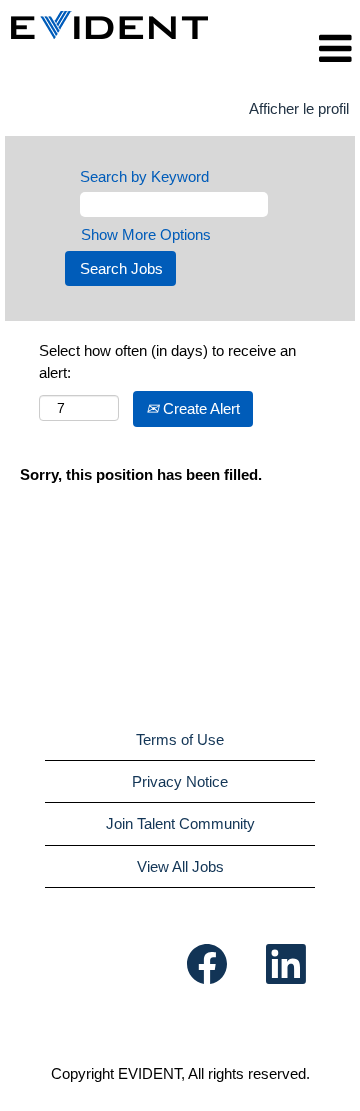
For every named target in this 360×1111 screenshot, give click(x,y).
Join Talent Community (180, 823)
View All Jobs (180, 866)
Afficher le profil (299, 108)
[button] (318, 48)
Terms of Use (180, 739)
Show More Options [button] (146, 234)
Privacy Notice (180, 781)
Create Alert (199, 408)
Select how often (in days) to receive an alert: (167, 361)
